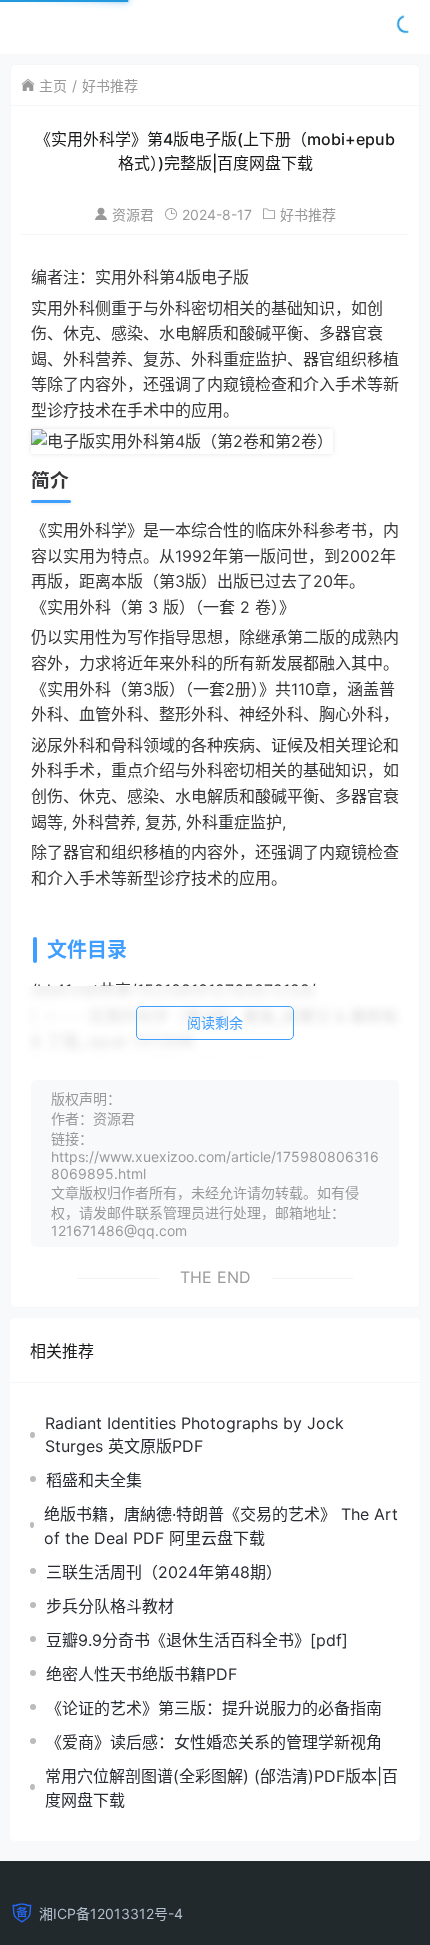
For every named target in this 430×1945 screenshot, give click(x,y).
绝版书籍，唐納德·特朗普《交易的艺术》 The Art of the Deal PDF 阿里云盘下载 (221, 1526)
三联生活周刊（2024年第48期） (164, 1572)
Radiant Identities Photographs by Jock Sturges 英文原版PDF (194, 1434)
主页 (53, 85)
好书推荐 (110, 85)
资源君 (133, 214)
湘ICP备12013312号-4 (111, 1913)
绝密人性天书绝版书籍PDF (141, 1674)
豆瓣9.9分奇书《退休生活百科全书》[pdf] (197, 1640)
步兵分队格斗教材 (110, 1606)
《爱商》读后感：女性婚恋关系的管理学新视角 (214, 1742)
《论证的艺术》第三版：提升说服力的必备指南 (214, 1708)
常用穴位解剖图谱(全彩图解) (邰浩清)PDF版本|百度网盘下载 (221, 1788)
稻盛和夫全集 (94, 1480)
